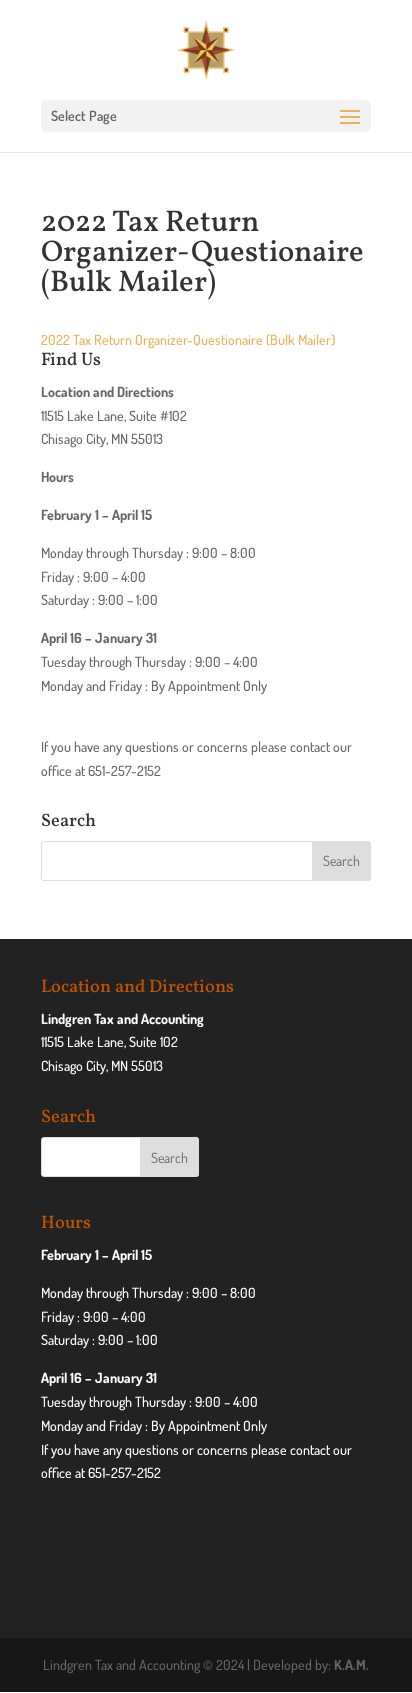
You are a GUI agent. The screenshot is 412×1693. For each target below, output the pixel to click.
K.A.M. (351, 1664)
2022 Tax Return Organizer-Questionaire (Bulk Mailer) (188, 339)
